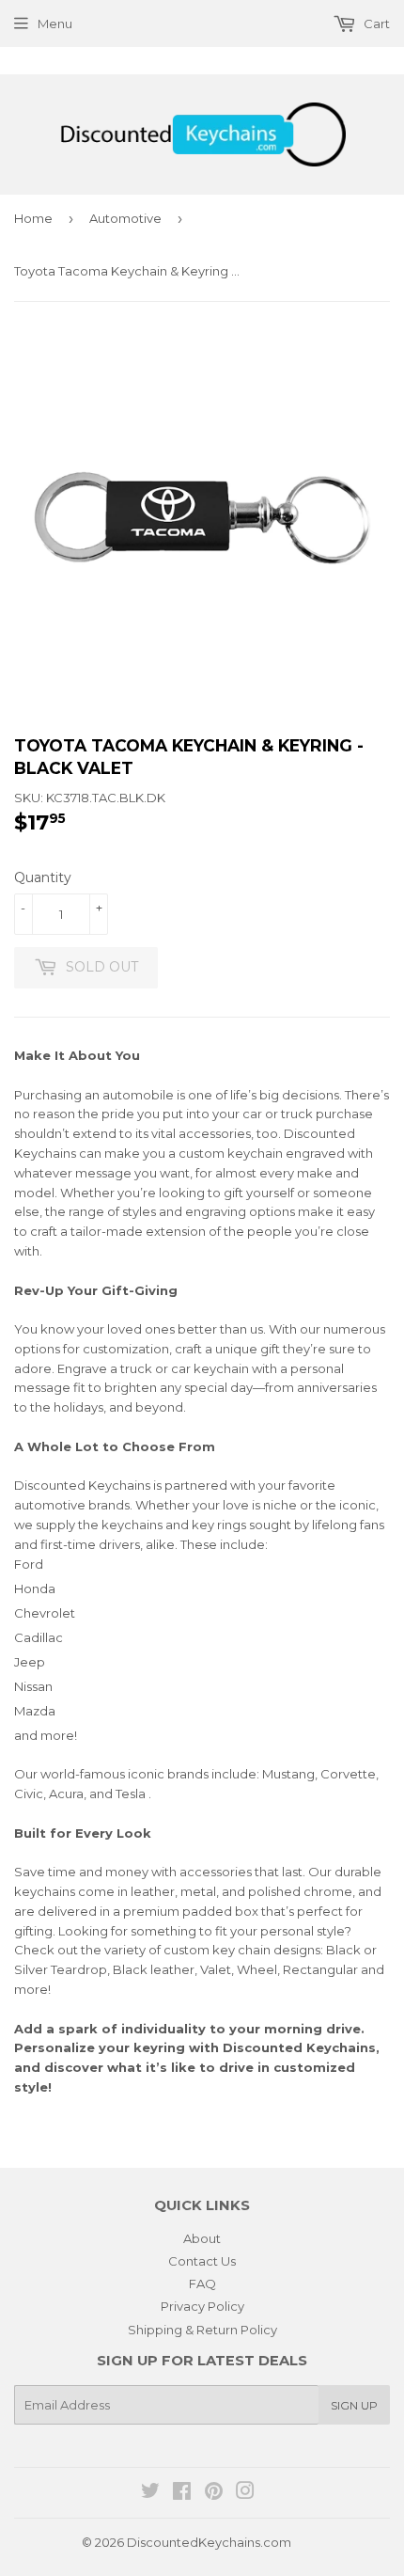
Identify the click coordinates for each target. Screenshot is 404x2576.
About (202, 2238)
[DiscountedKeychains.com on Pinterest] (214, 2493)
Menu (55, 24)
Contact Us (202, 2261)
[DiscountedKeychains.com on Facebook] (182, 2493)
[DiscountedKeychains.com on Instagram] (245, 2493)
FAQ (202, 2284)
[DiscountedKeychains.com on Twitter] (150, 2493)
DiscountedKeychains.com (209, 2542)
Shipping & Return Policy (202, 2330)
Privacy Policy (202, 2306)
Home (33, 218)
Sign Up (354, 2405)
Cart (375, 24)
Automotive (125, 218)
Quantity (43, 877)
